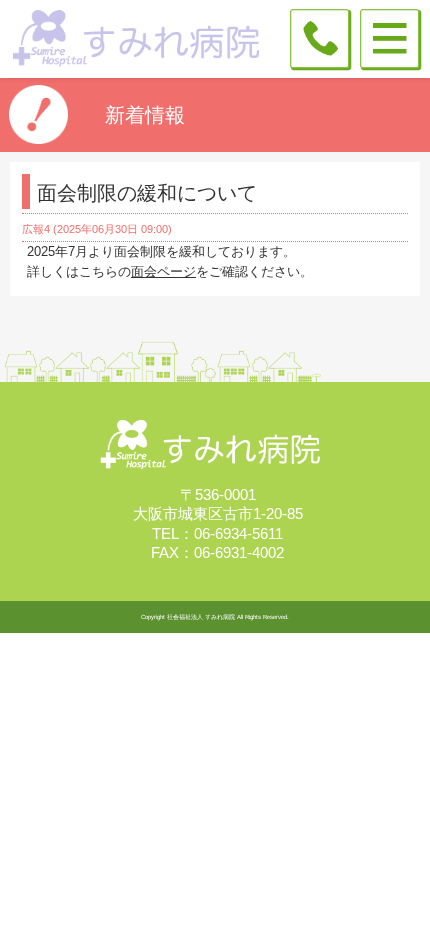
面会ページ (163, 271)
